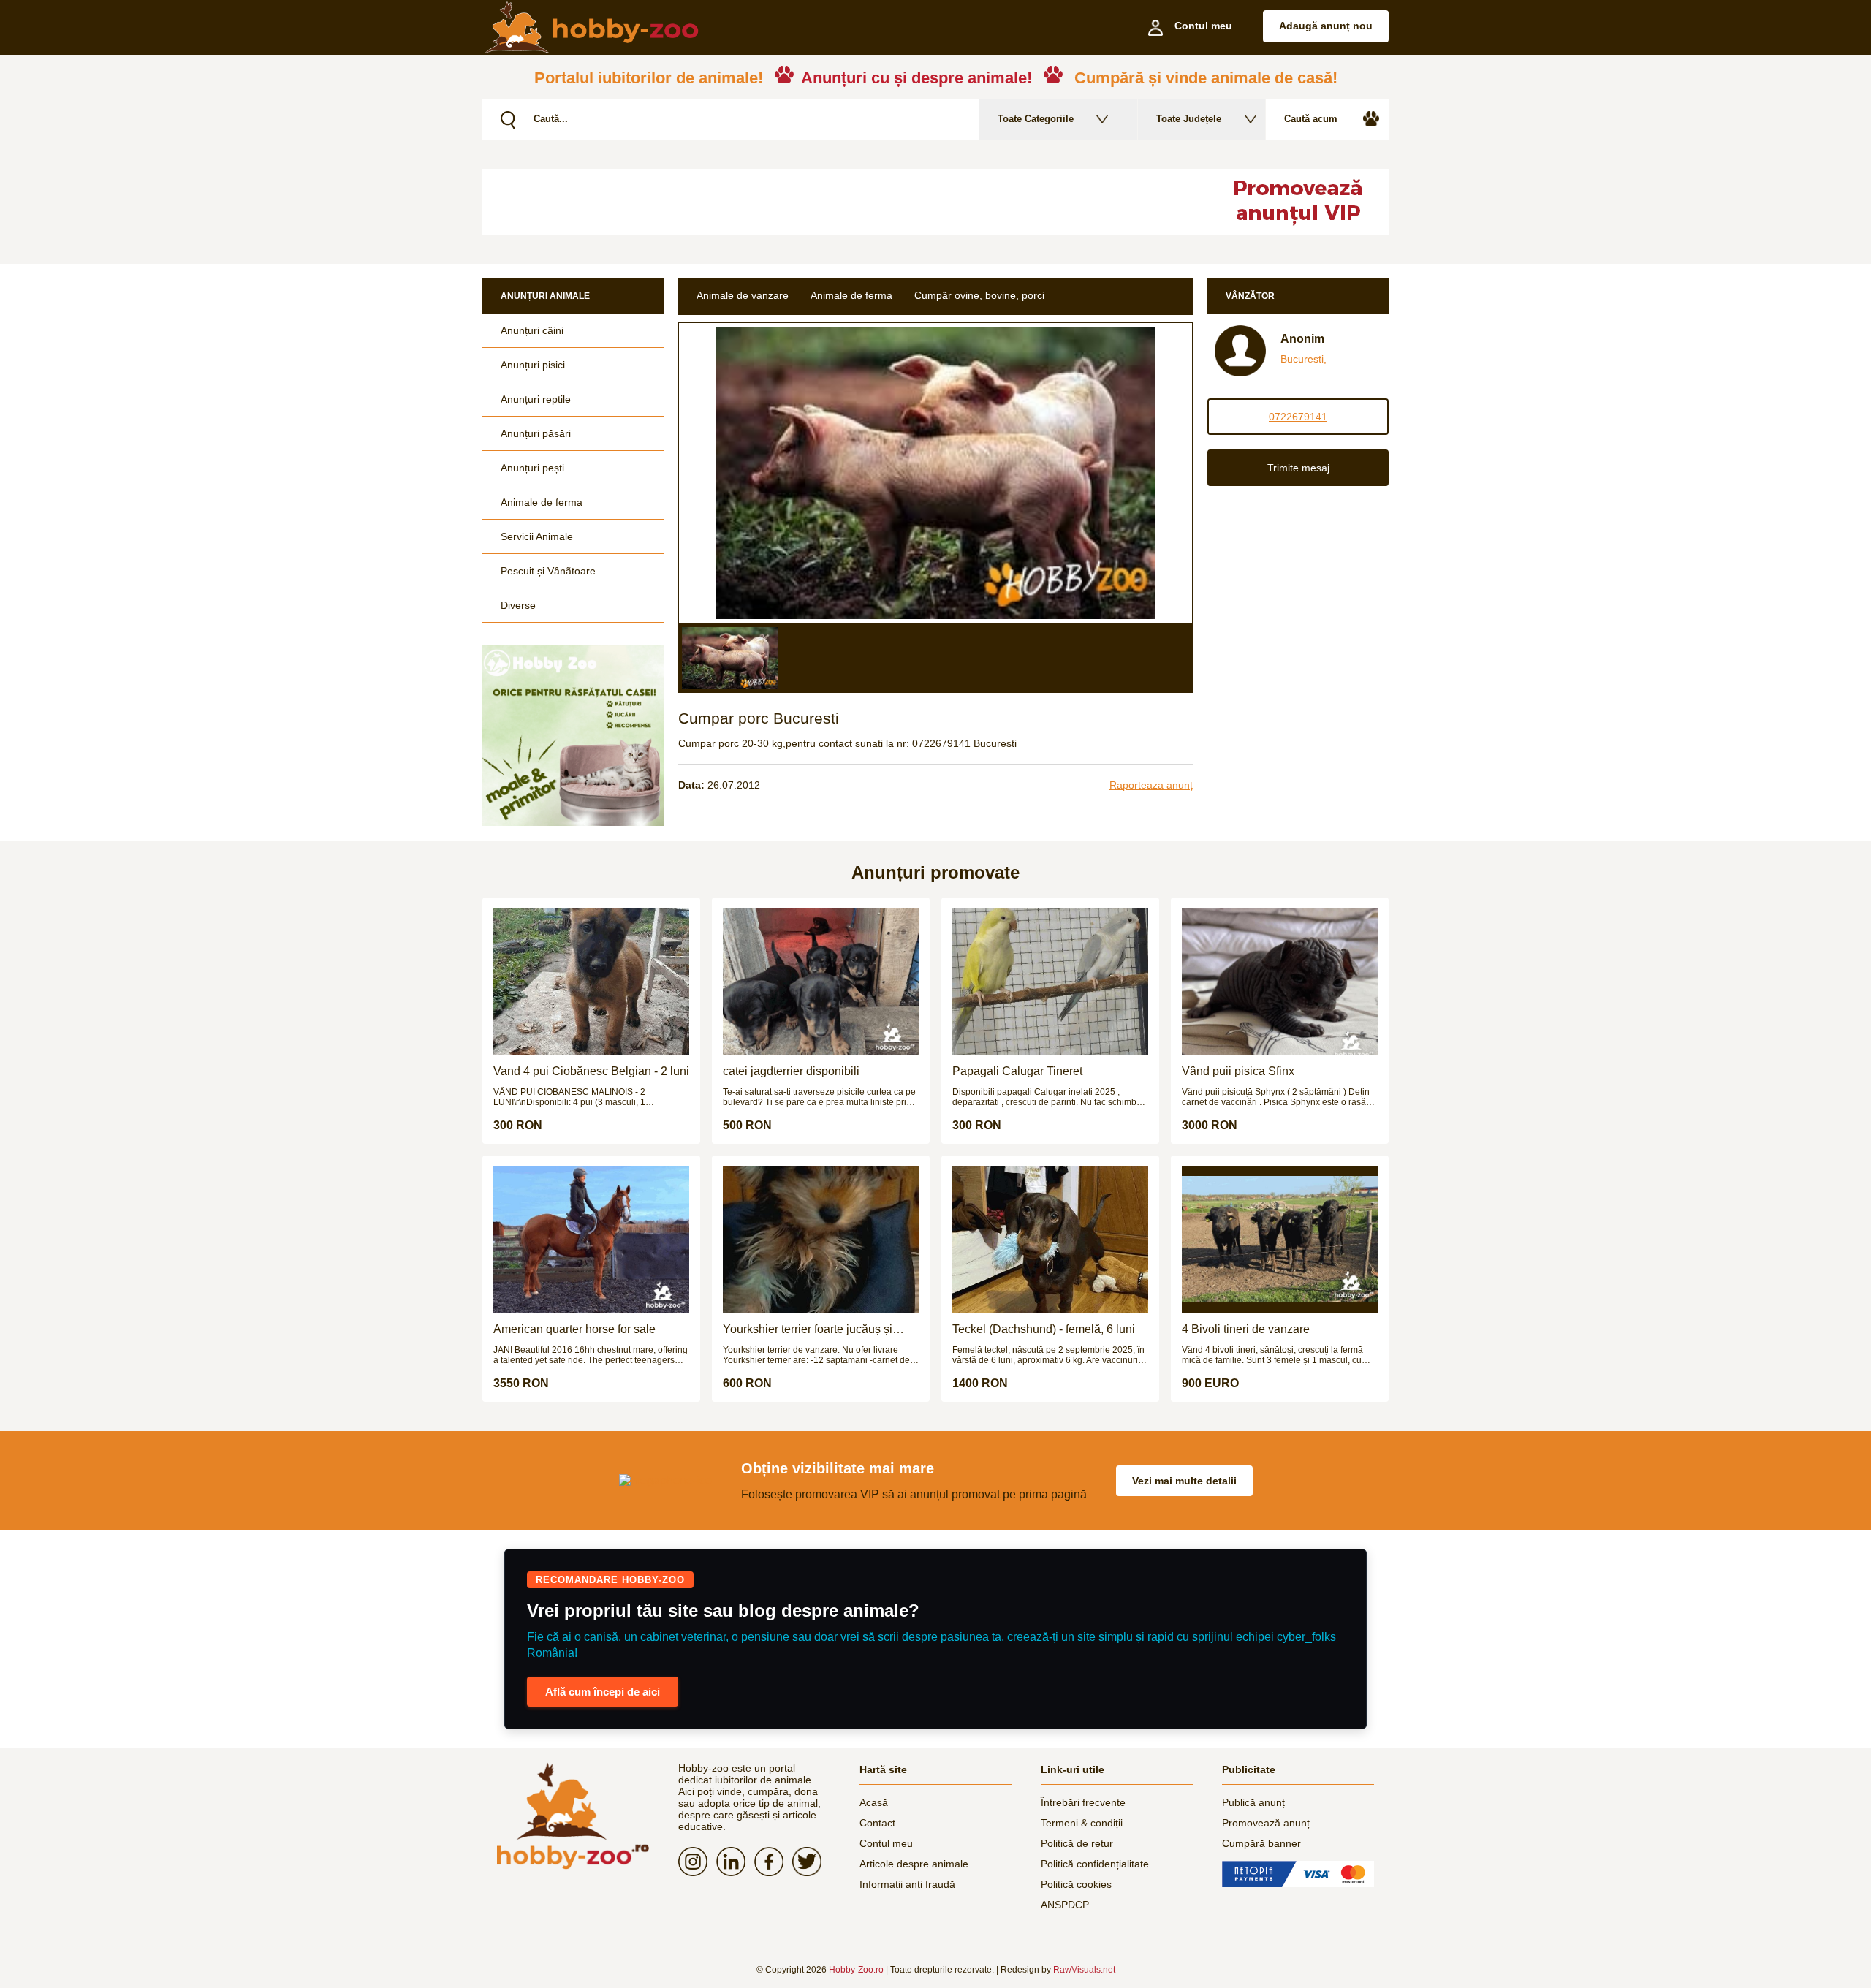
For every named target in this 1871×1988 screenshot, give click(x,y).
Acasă (874, 1802)
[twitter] (811, 1862)
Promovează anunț (1266, 1823)
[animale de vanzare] (573, 1816)
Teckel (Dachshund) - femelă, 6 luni (1044, 1329)
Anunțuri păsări (536, 433)
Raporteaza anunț (1151, 785)
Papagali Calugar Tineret (1017, 1071)
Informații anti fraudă (907, 1884)
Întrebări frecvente (1083, 1802)
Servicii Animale (537, 536)
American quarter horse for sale (574, 1329)
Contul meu (886, 1843)
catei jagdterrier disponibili (791, 1071)
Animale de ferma (542, 502)
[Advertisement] (837, 202)
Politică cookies (1076, 1884)
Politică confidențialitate (1095, 1864)
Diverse (518, 605)
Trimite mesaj (1298, 468)
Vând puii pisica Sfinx (1238, 1071)
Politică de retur (1077, 1843)
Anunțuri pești (532, 468)
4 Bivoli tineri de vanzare (1246, 1329)
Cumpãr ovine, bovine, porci (979, 295)
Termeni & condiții (1082, 1823)
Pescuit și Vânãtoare (548, 571)
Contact (877, 1823)
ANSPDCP (1065, 1905)
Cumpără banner (1261, 1843)
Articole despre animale (914, 1864)
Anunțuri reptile (536, 399)
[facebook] (773, 1862)
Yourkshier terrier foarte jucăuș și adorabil (808, 1329)
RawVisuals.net (1084, 1970)
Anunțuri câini (532, 330)
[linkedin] (735, 1862)
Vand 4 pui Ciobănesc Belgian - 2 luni (591, 1071)
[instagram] (697, 1862)
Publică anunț (1253, 1802)
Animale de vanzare (743, 295)
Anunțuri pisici (533, 365)
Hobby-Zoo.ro (856, 1970)
